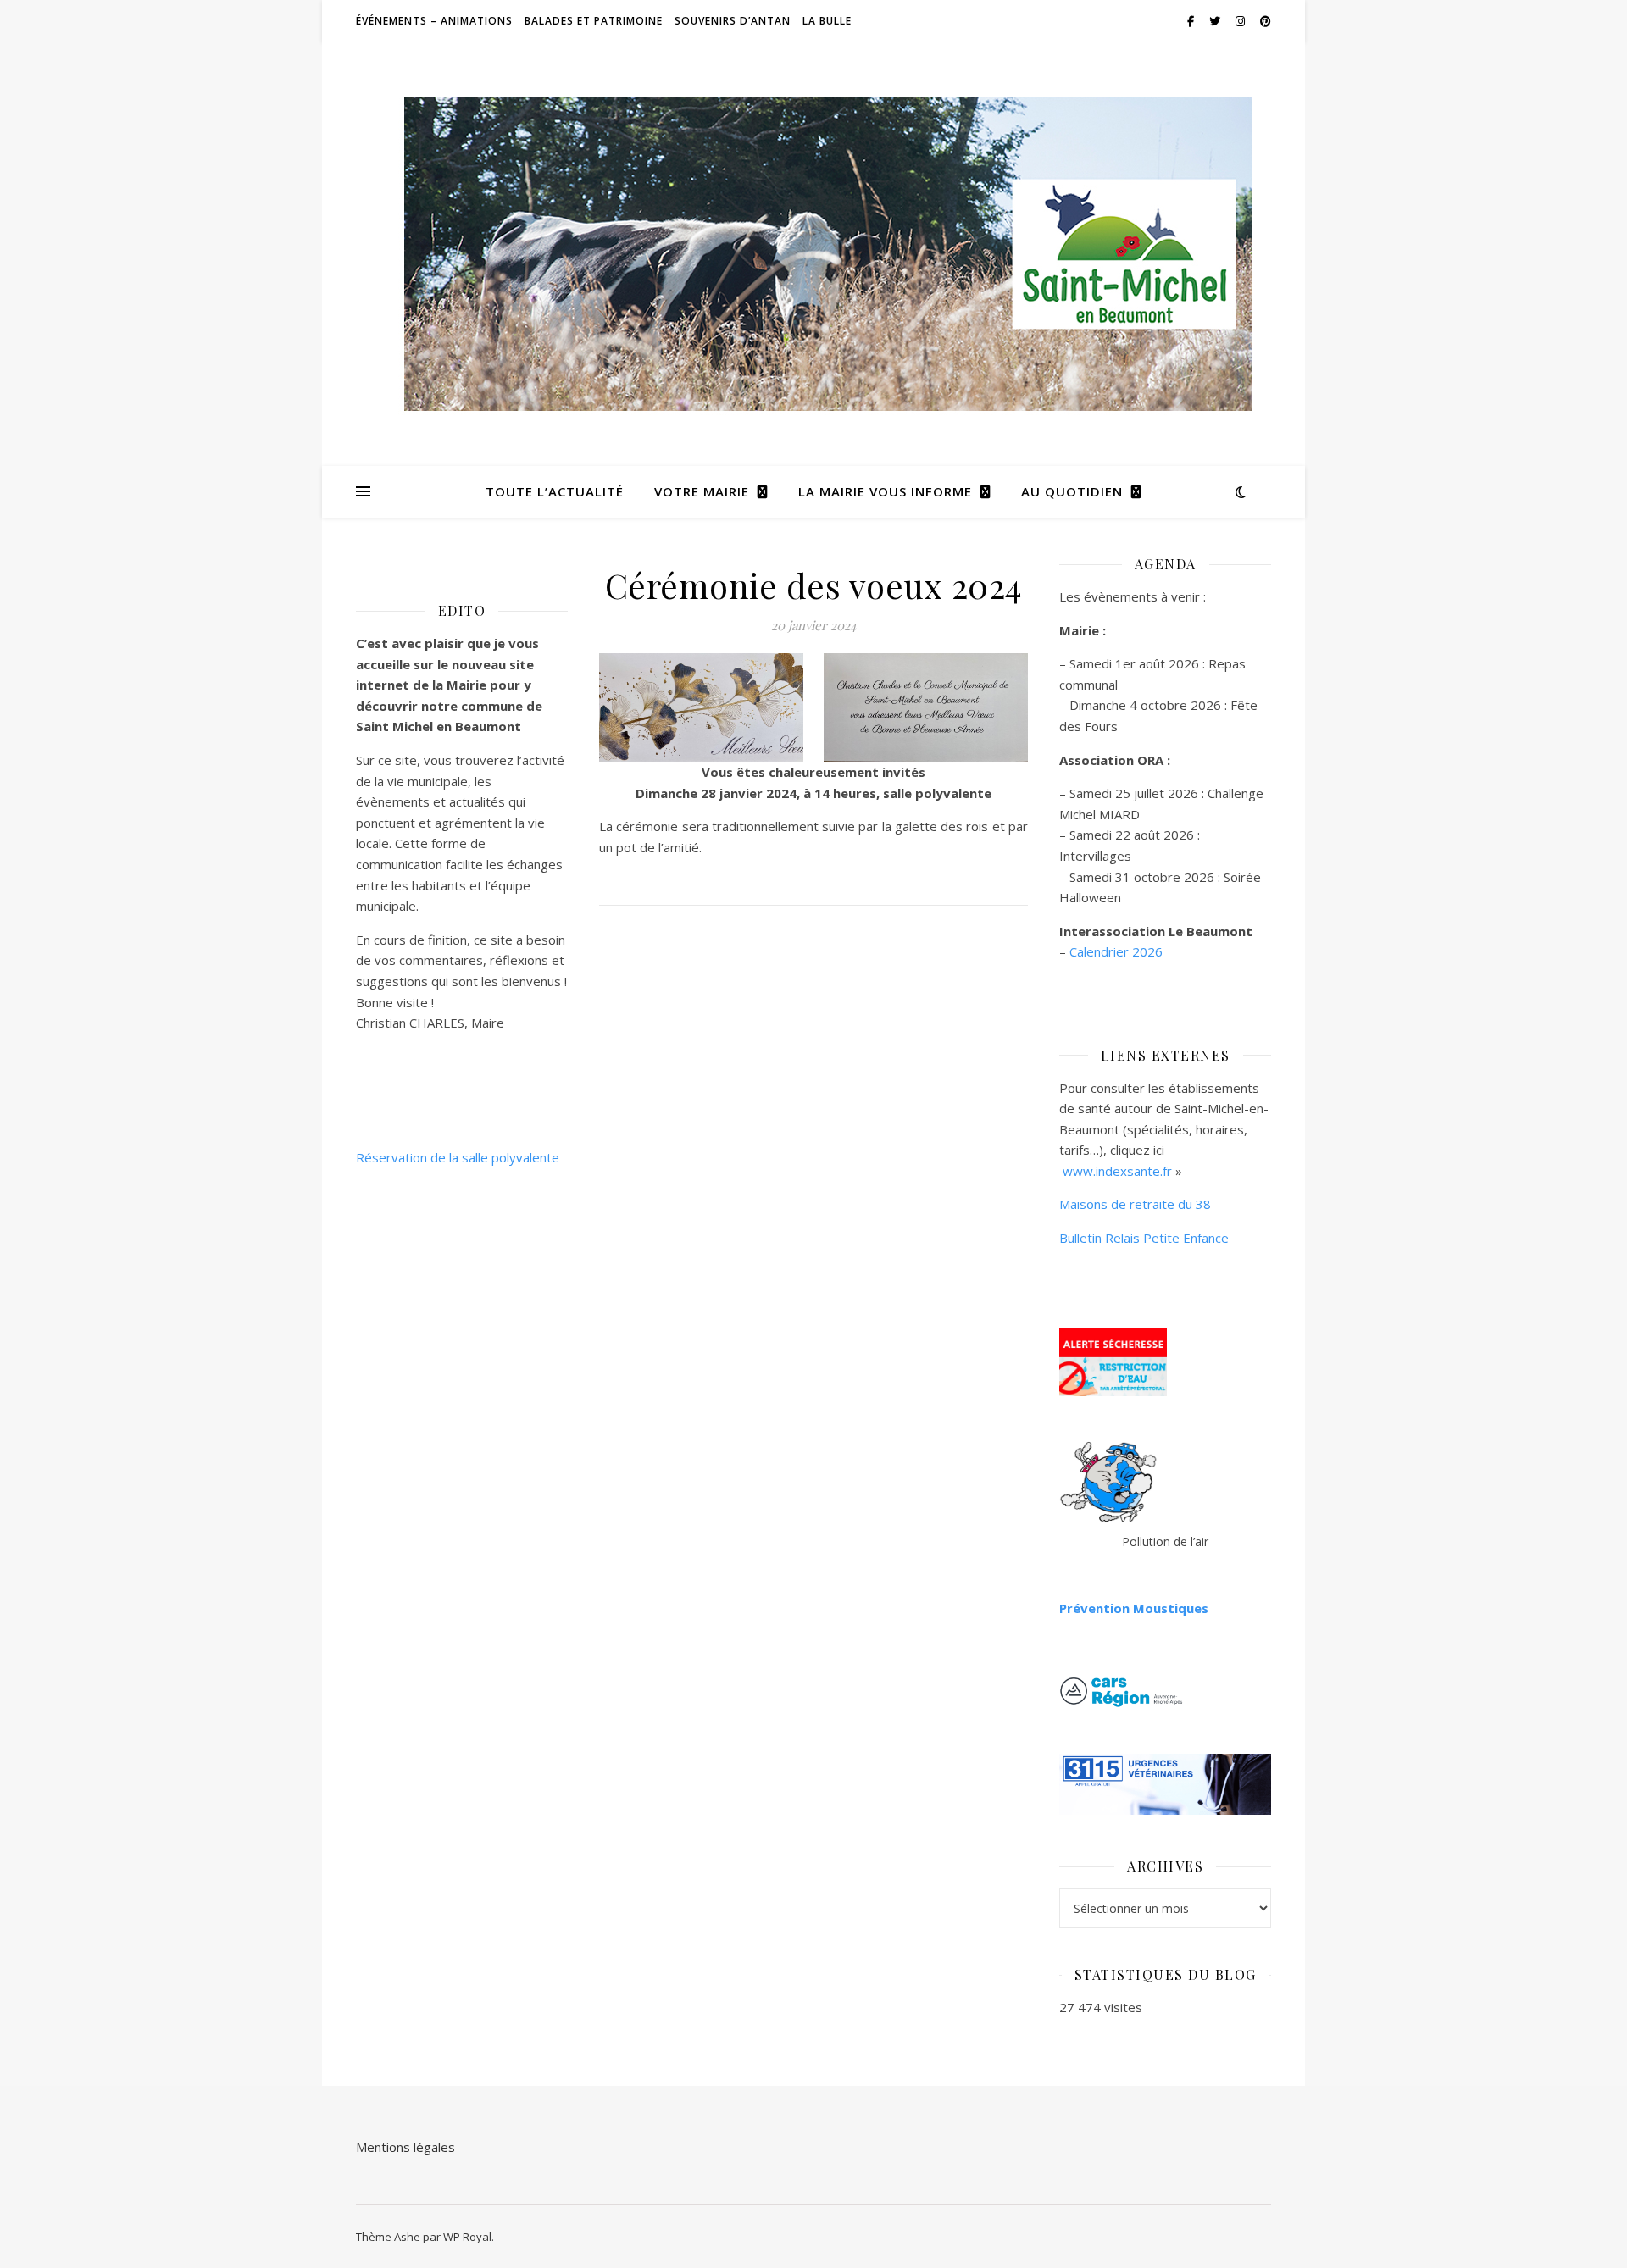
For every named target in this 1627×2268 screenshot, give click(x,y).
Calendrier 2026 (1116, 951)
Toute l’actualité (555, 491)
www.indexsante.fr (1117, 1171)
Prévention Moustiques (1134, 1608)
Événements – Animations (434, 21)
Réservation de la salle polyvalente (458, 1157)
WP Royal (467, 2237)
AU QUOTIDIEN (1072, 491)
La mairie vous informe (885, 491)
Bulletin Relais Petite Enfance (1144, 1238)
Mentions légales (405, 2147)
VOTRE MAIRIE (702, 491)
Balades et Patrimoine (594, 21)
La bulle (827, 21)
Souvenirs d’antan (733, 21)
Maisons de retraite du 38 (1135, 1204)
